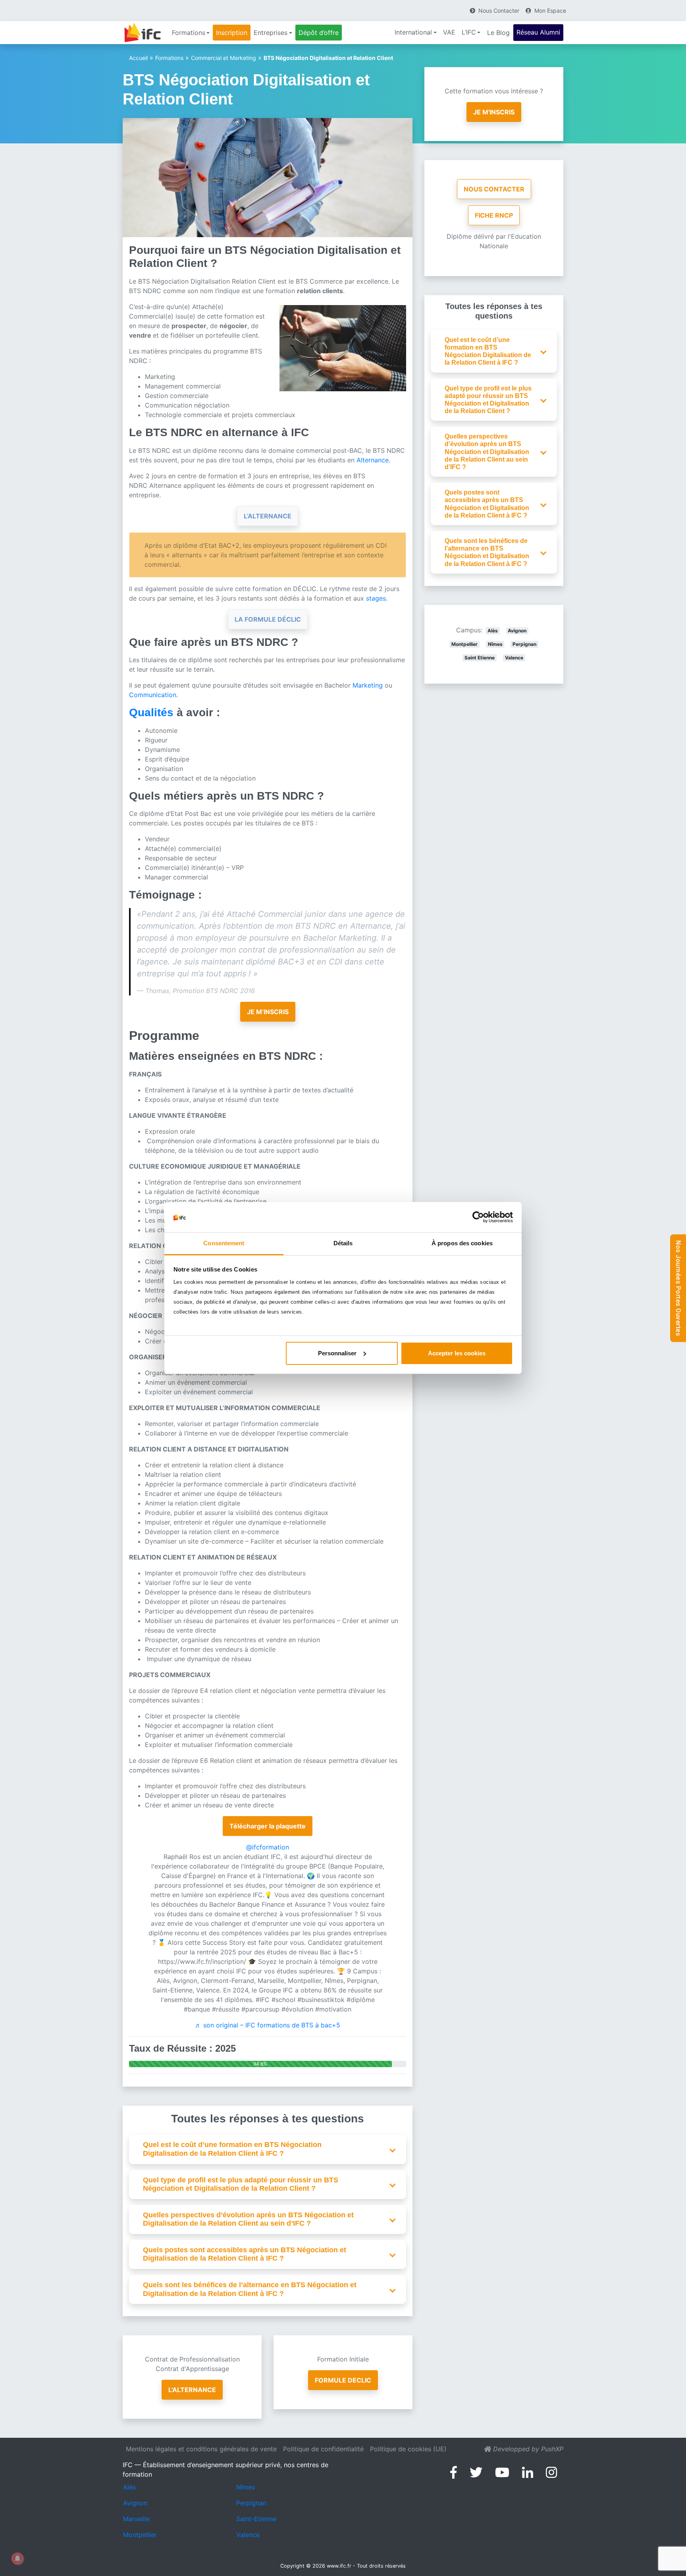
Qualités (151, 712)
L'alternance (192, 2390)
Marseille (136, 2519)
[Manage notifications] (17, 2559)
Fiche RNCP (494, 215)
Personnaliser (337, 1353)
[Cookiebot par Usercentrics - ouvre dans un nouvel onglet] (478, 1217)
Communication (153, 695)
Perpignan (524, 644)
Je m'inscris (494, 112)
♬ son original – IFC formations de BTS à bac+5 (268, 2025)
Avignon (517, 631)
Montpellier (464, 644)
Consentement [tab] (224, 1243)
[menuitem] (191, 33)
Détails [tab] (343, 1243)
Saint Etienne (480, 658)
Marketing (369, 685)
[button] (272, 2149)
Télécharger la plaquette (268, 1826)
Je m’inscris (268, 1012)
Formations (169, 58)
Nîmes (495, 644)
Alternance (373, 460)
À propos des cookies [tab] (462, 1243)
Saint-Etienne (256, 2519)
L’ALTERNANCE (268, 516)
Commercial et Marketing (224, 58)
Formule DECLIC (343, 2380)
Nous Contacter (494, 189)
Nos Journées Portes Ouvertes (678, 1288)
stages (376, 598)
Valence (514, 658)
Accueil (138, 58)
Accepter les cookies (457, 1353)
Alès (493, 631)
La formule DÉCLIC (268, 619)
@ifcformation (268, 1847)
